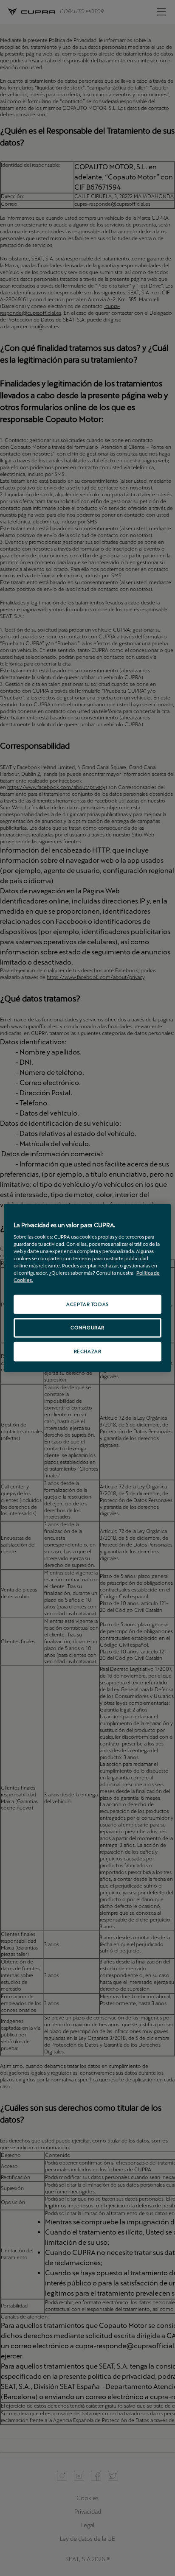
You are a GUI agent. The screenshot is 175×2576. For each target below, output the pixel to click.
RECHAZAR (88, 1351)
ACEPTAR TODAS (87, 1304)
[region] (87, 1288)
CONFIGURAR (87, 1328)
